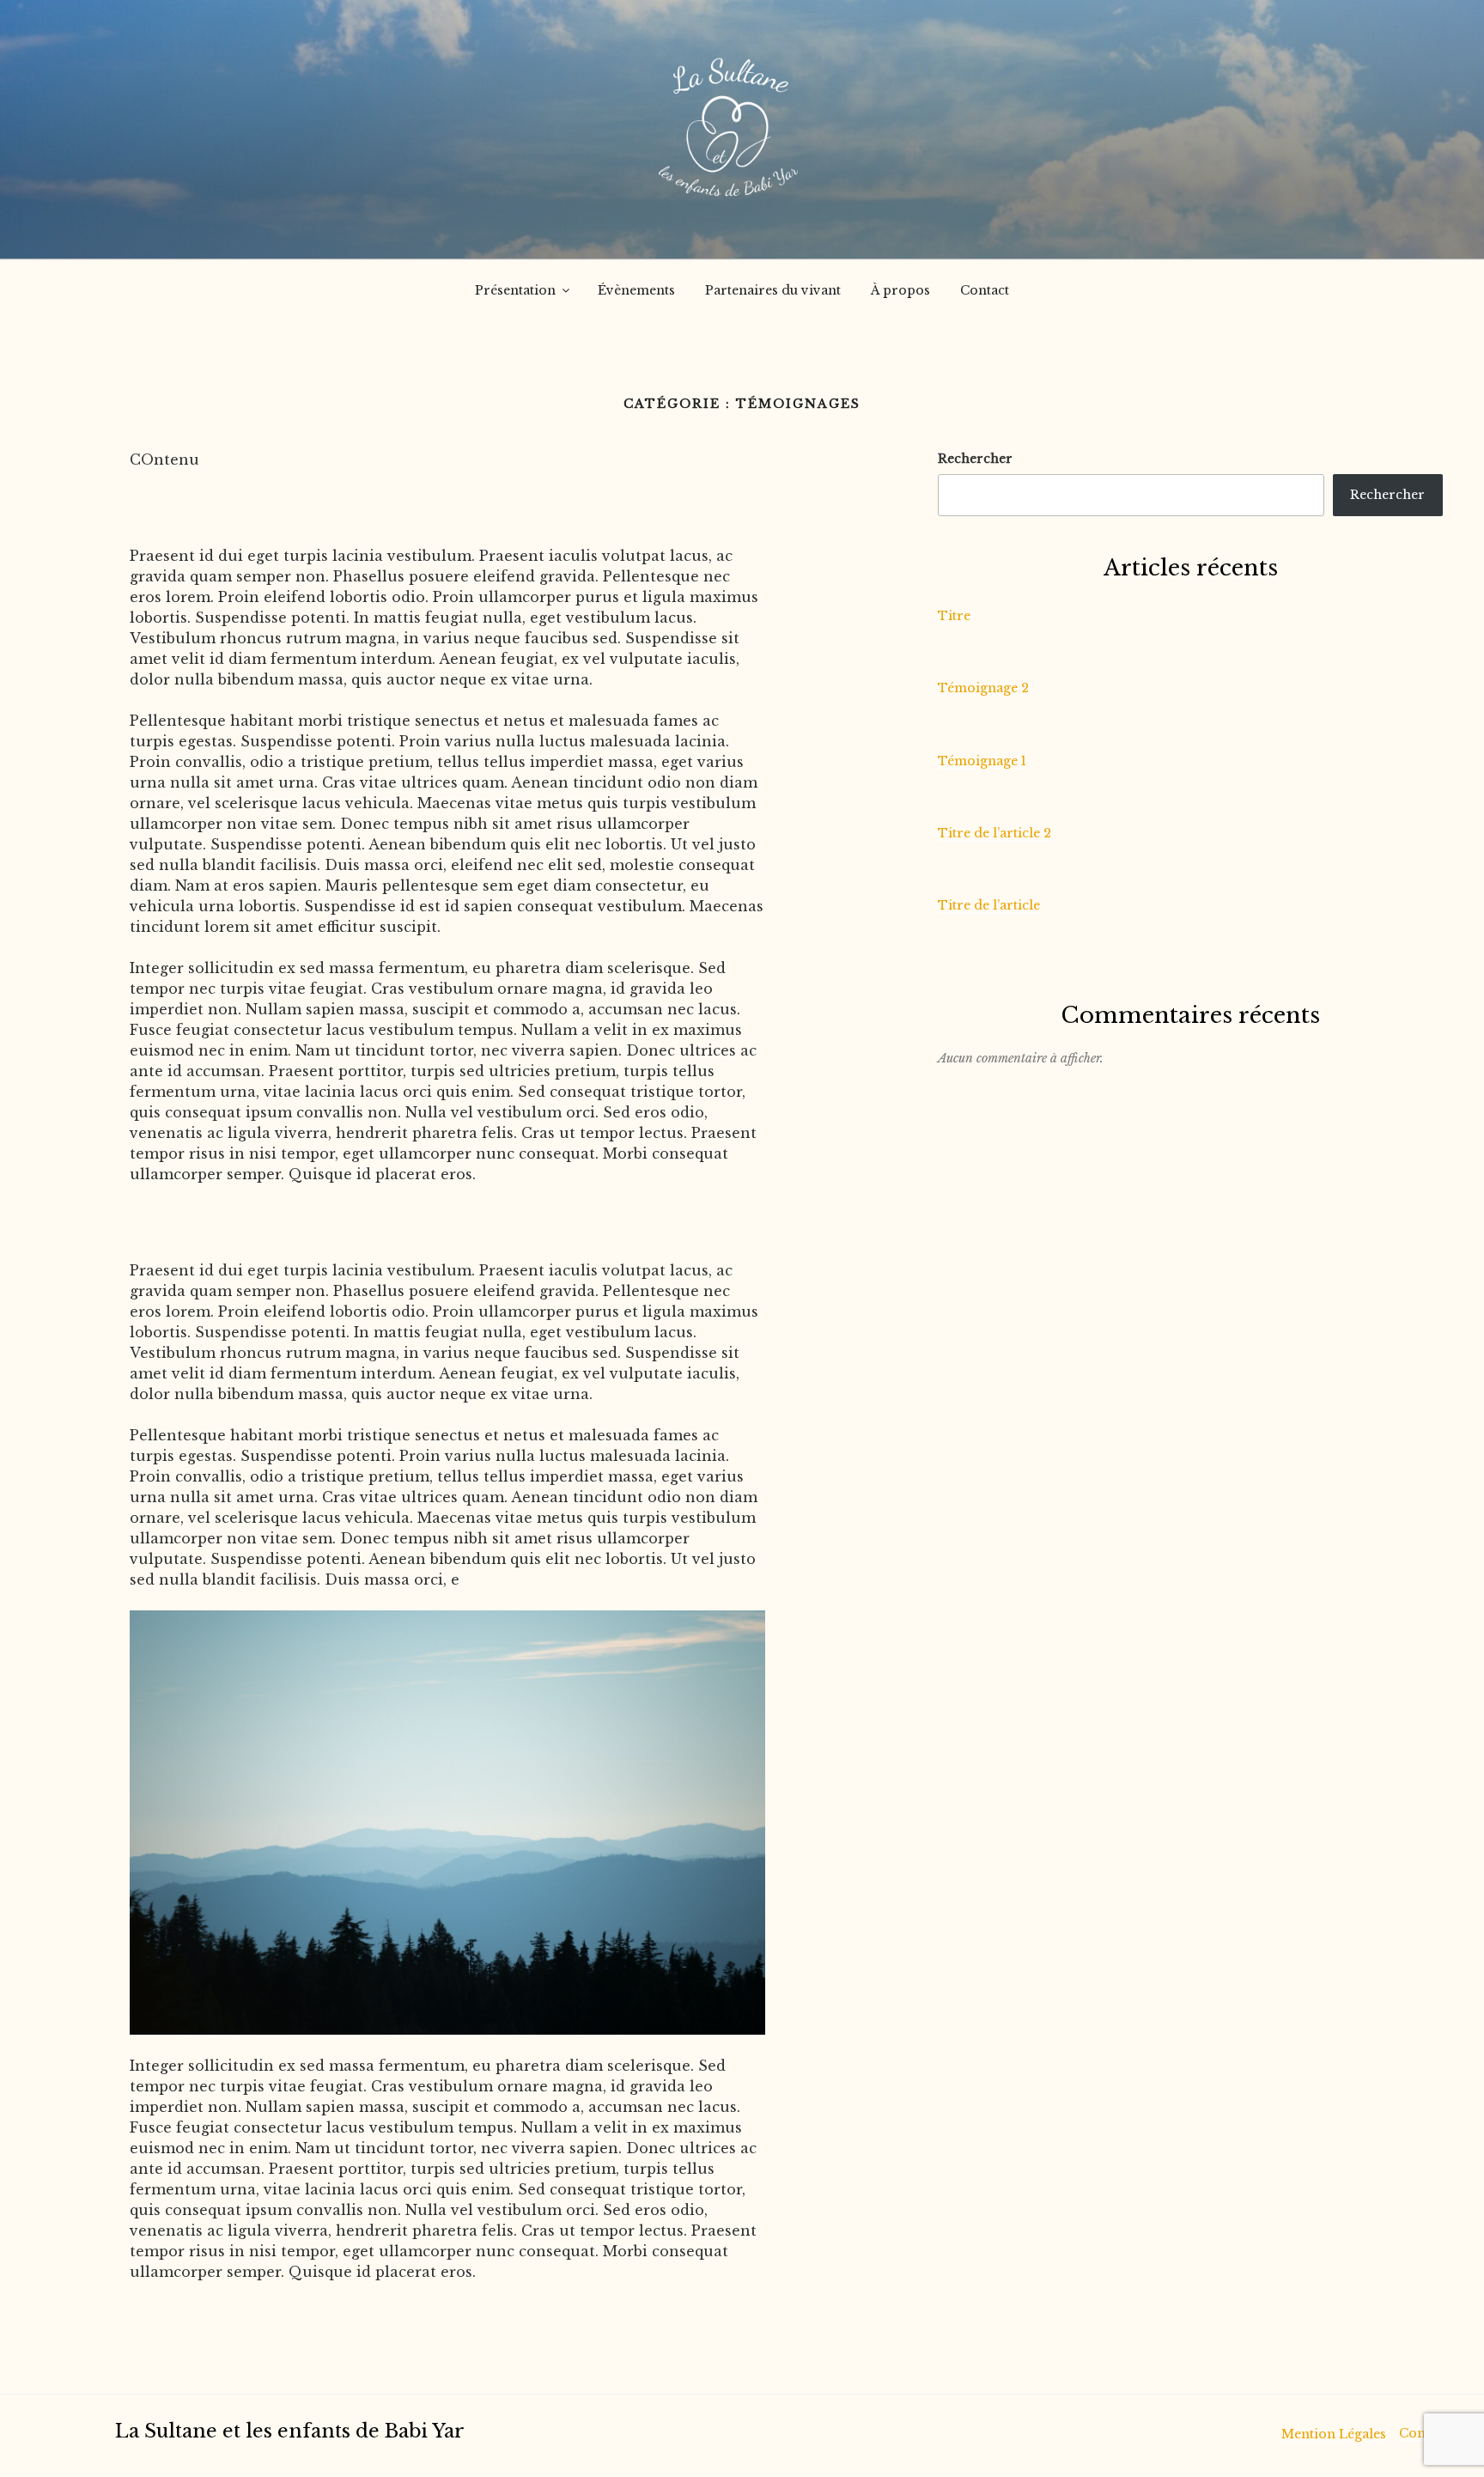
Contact (985, 290)
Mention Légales (1334, 2434)
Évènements (636, 290)
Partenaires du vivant (773, 290)
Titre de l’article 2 (994, 833)
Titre (954, 616)
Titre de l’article (989, 905)
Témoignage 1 (982, 761)
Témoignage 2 (983, 688)
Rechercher (975, 459)
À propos (900, 290)
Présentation (515, 290)
